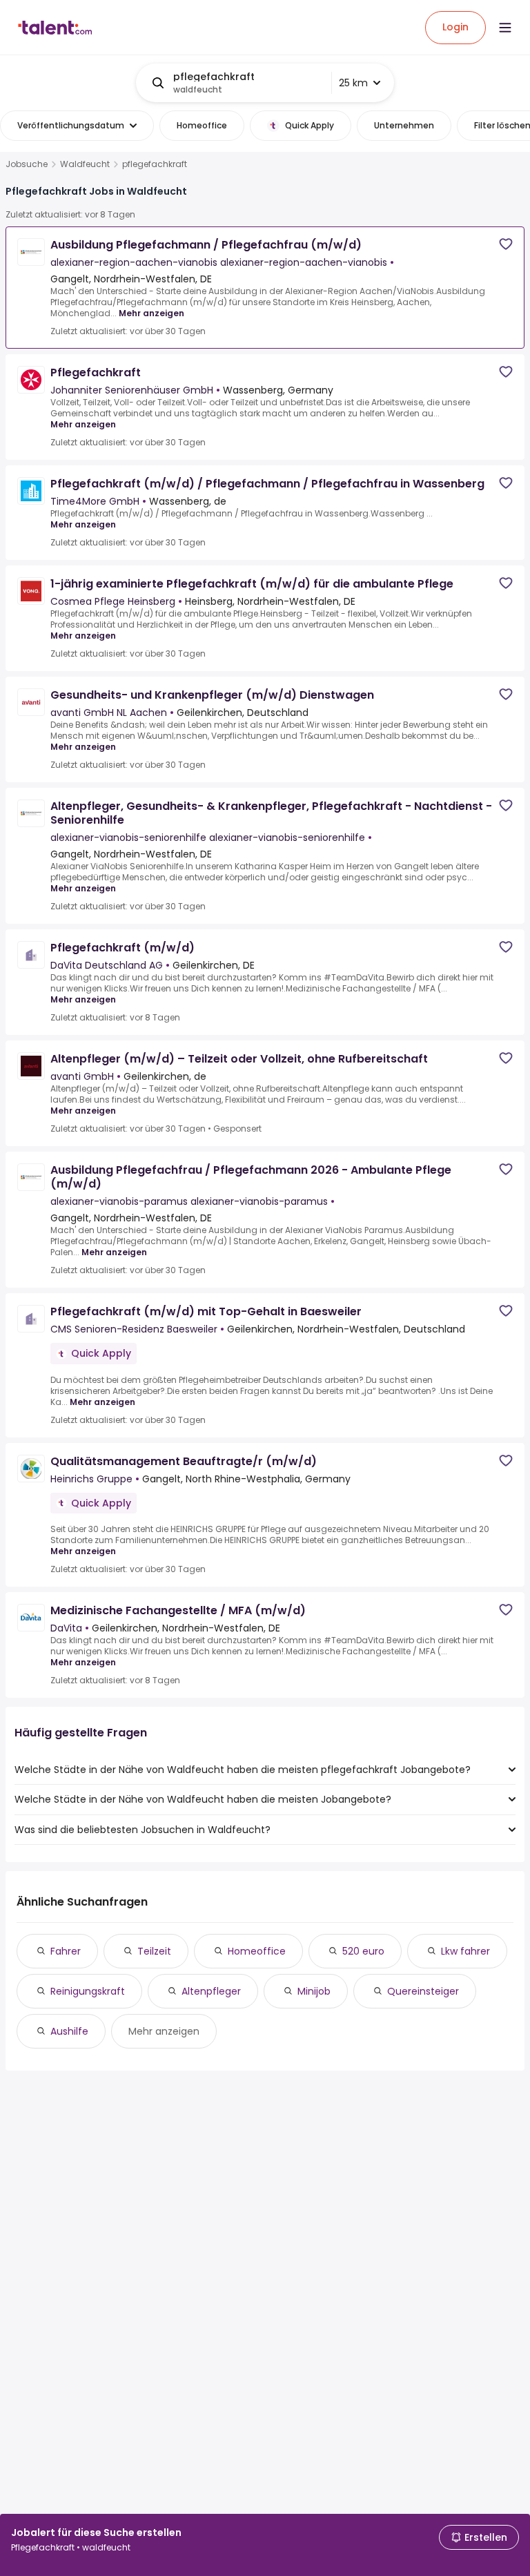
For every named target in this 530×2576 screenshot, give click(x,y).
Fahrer (66, 1951)
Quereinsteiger (423, 1991)
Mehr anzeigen (151, 313)
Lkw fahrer (465, 1951)
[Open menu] (505, 28)
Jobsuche (27, 164)
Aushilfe (69, 2031)
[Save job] (506, 244)
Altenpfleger (211, 1991)
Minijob (314, 1991)
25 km (353, 83)
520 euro (363, 1951)
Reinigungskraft (88, 1991)
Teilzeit (154, 1951)
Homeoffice (257, 1951)
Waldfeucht (85, 164)
